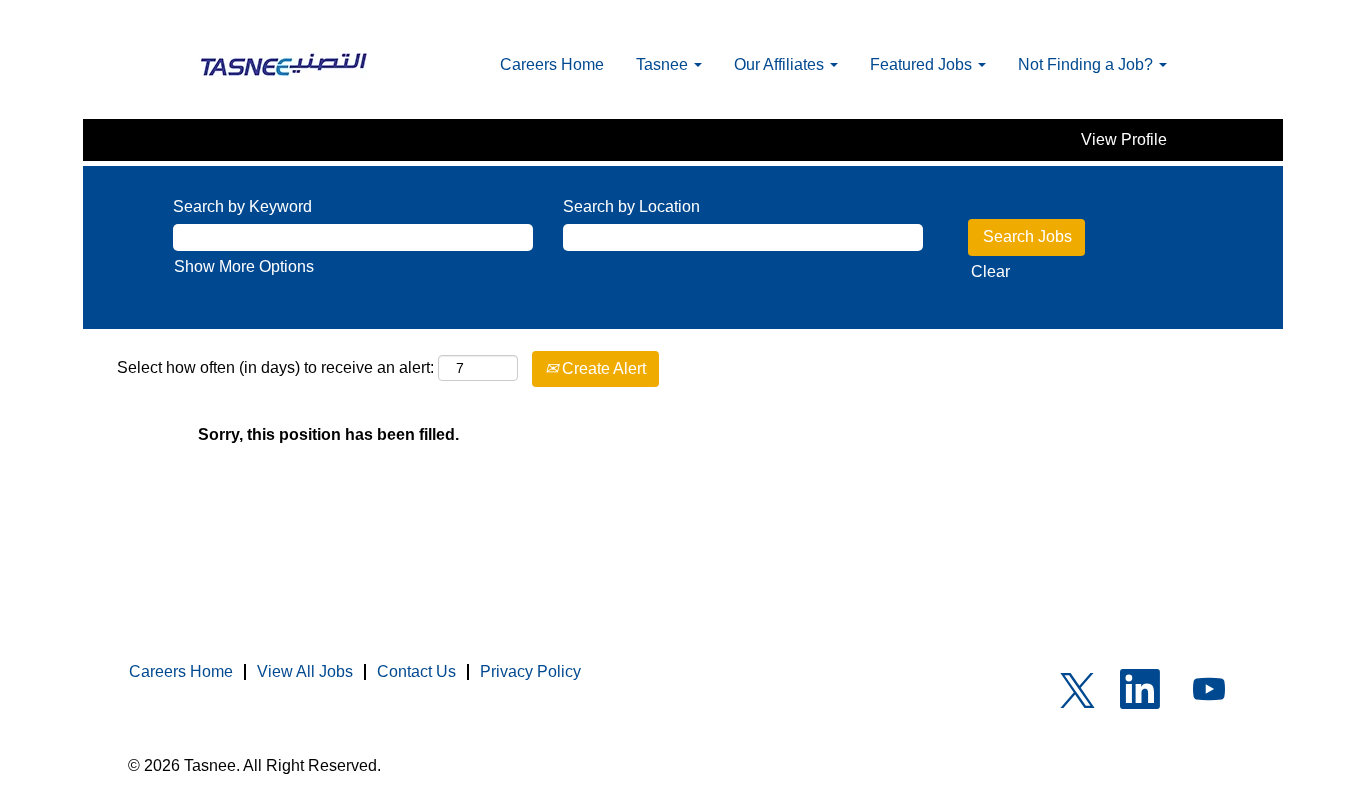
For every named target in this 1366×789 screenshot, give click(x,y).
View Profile (1124, 139)
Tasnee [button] (664, 64)
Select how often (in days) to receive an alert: (275, 367)
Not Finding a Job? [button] (1087, 64)
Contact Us (416, 671)
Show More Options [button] (244, 266)
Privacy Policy (530, 671)
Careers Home (552, 64)
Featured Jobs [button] (923, 64)
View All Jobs (305, 671)
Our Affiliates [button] (781, 64)
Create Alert (602, 368)
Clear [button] (990, 271)
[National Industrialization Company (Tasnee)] (284, 64)
